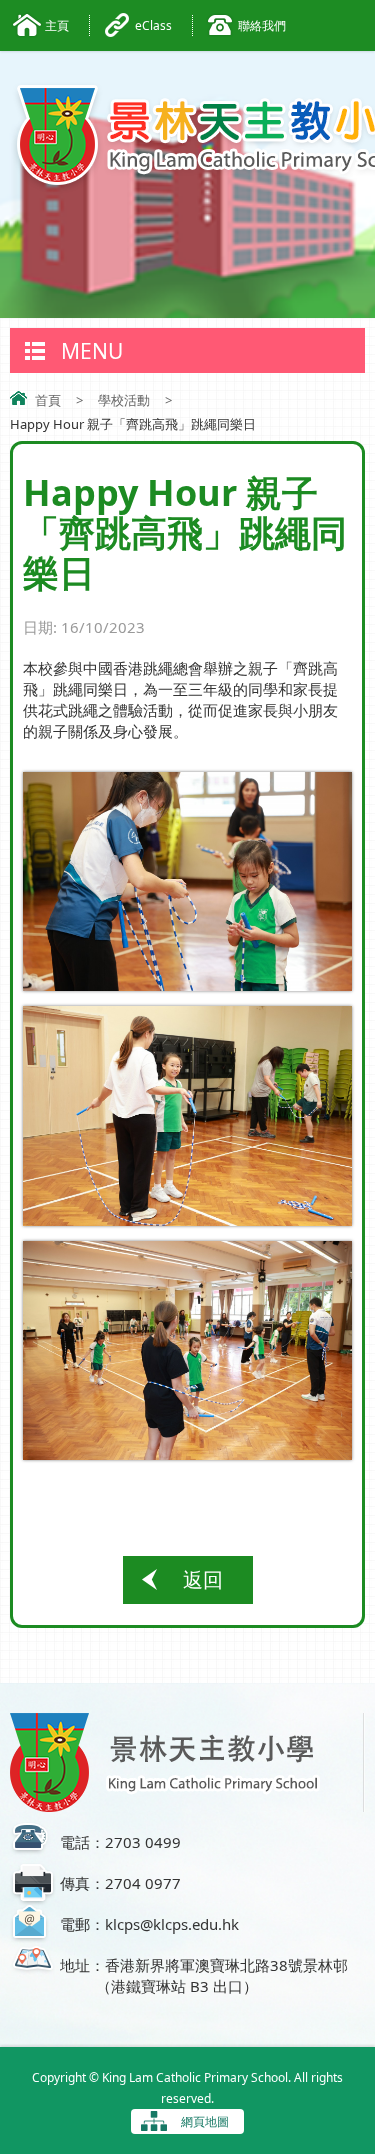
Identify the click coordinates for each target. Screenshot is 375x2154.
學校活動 (124, 400)
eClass (153, 25)
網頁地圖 (205, 2121)
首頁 (48, 400)
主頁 (57, 25)
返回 (203, 1579)
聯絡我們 (262, 25)
